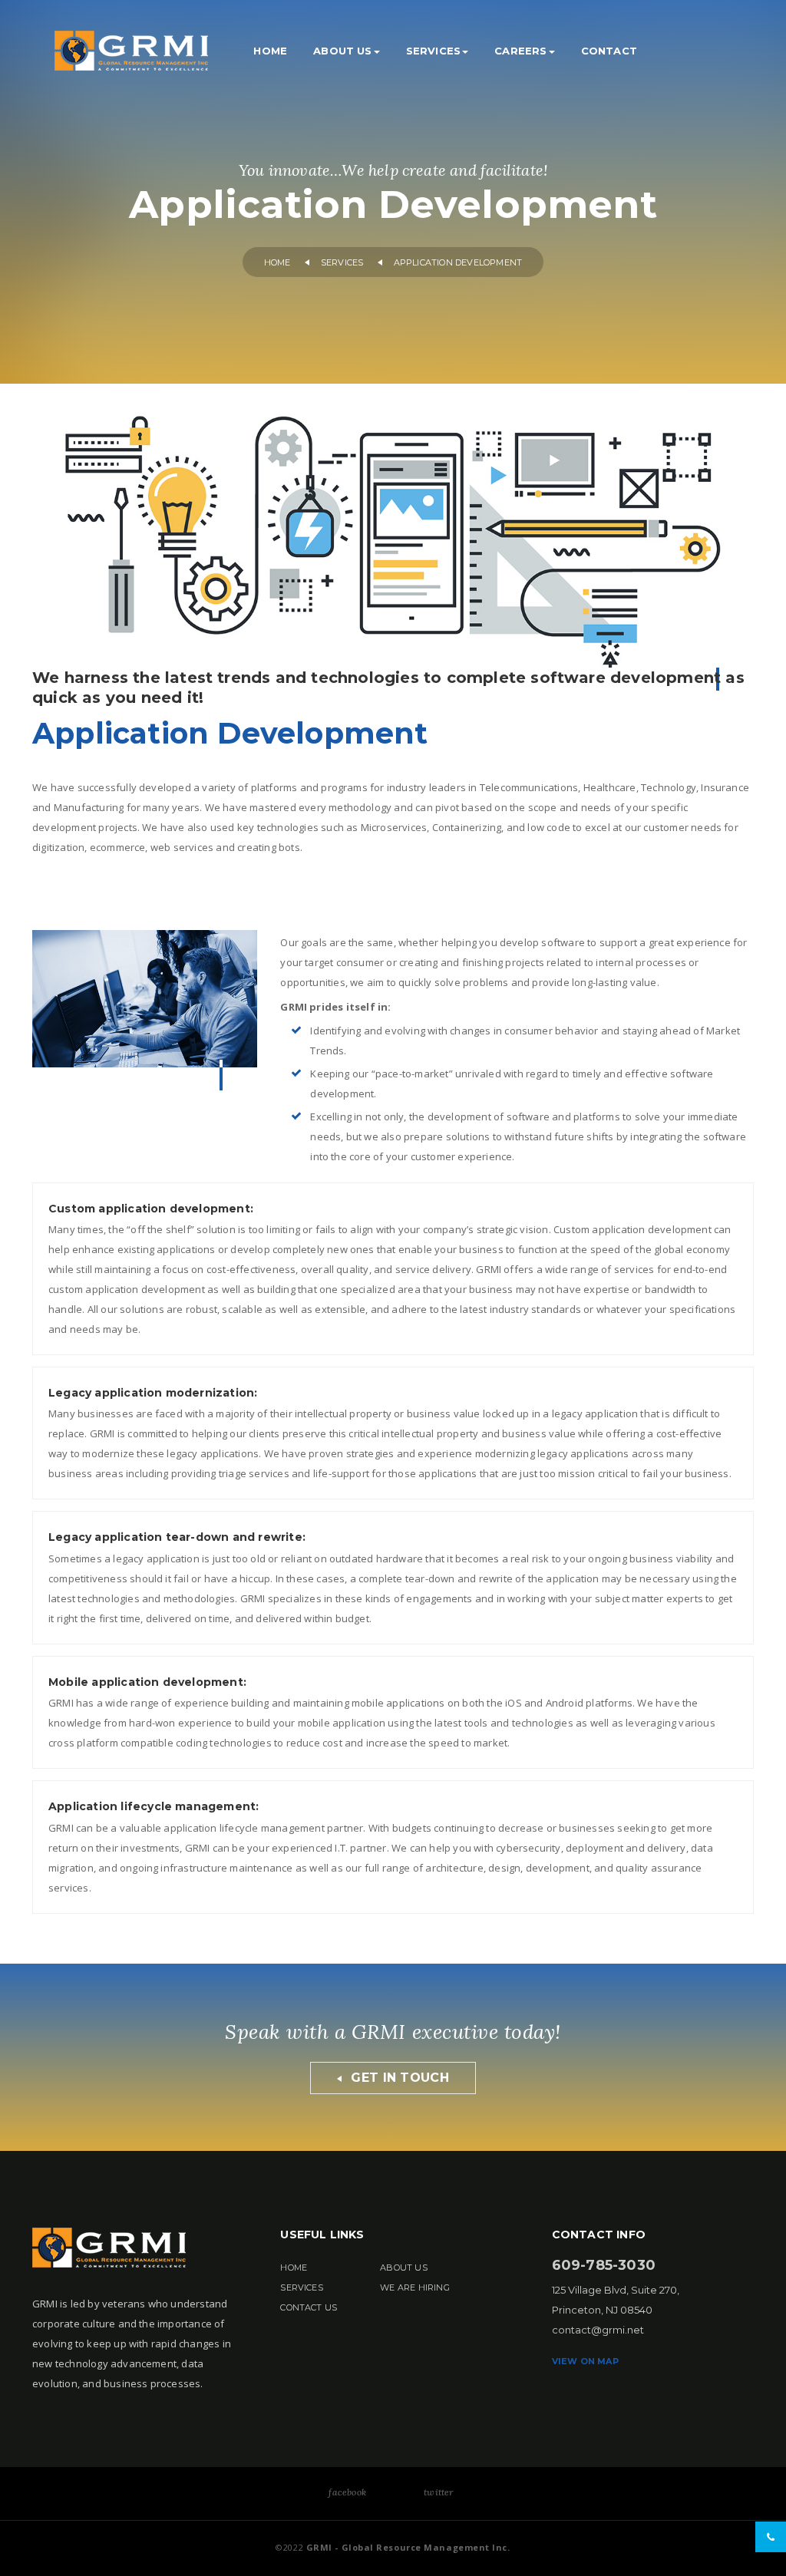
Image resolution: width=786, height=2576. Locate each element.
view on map (585, 2361)
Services (434, 51)
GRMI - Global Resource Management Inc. (406, 2547)
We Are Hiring (415, 2287)
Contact (609, 51)
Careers (520, 51)
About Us (343, 51)
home (277, 263)
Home (270, 51)
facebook (347, 2492)
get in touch (398, 2078)
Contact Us (309, 2307)
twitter (438, 2492)
